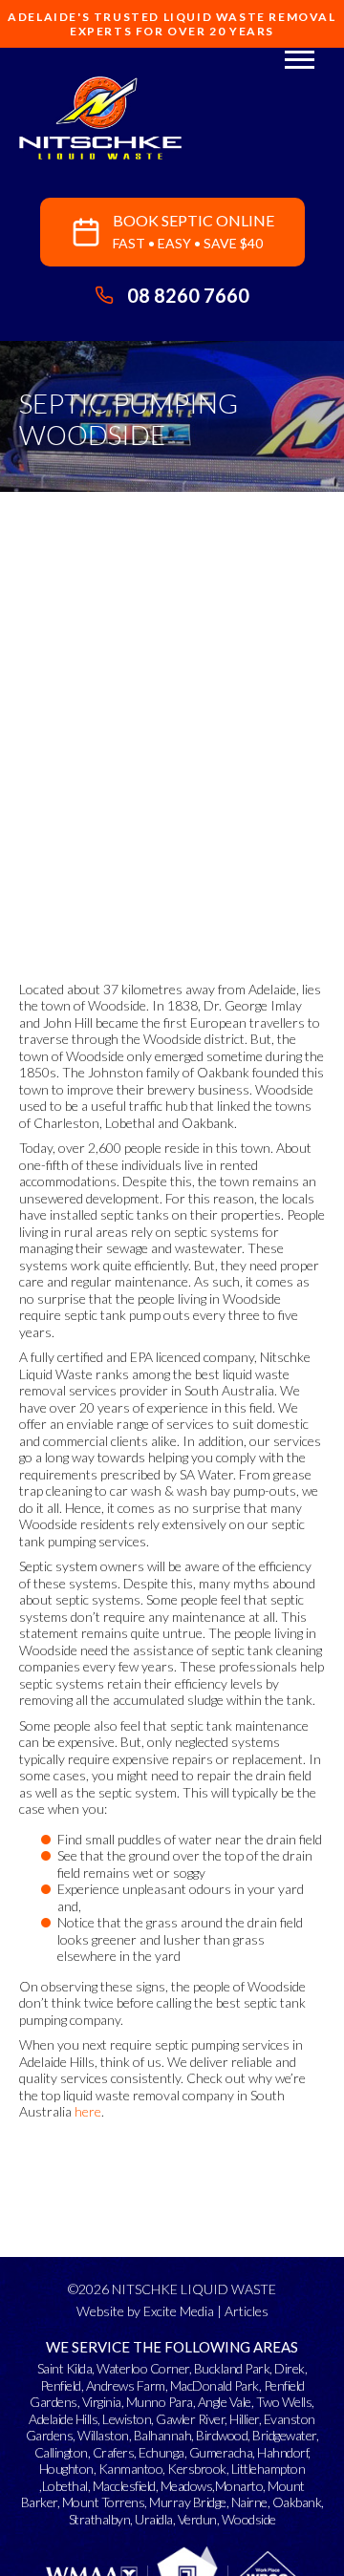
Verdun (197, 2519)
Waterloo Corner (143, 2368)
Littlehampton (269, 2469)
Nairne (249, 2502)
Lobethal (65, 2486)
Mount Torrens (104, 2502)
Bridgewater (284, 2435)
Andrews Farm (126, 2385)
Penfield (61, 2385)
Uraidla (154, 2519)
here (88, 2111)
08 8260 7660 (188, 295)
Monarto (239, 2486)
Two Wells (284, 2402)
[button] (300, 59)
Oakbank (297, 2502)
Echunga (161, 2452)
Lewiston (127, 2419)
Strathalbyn (100, 2519)
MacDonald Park (215, 2385)
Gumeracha (221, 2452)
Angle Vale (225, 2402)
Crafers (114, 2452)
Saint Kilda (65, 2368)
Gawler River (190, 2419)
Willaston (103, 2435)
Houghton (66, 2469)
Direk (290, 2368)
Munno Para (160, 2402)
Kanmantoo (131, 2469)
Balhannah (163, 2435)
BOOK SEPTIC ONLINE (193, 231)
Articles (247, 2311)
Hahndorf (282, 2452)
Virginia (102, 2402)
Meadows (187, 2486)
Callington (61, 2452)
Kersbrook (197, 2469)
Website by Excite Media (145, 2311)
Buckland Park (232, 2368)
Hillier (244, 2419)
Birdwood (222, 2435)
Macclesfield (124, 2486)
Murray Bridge (188, 2502)
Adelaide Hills (63, 2419)
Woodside (249, 2519)
